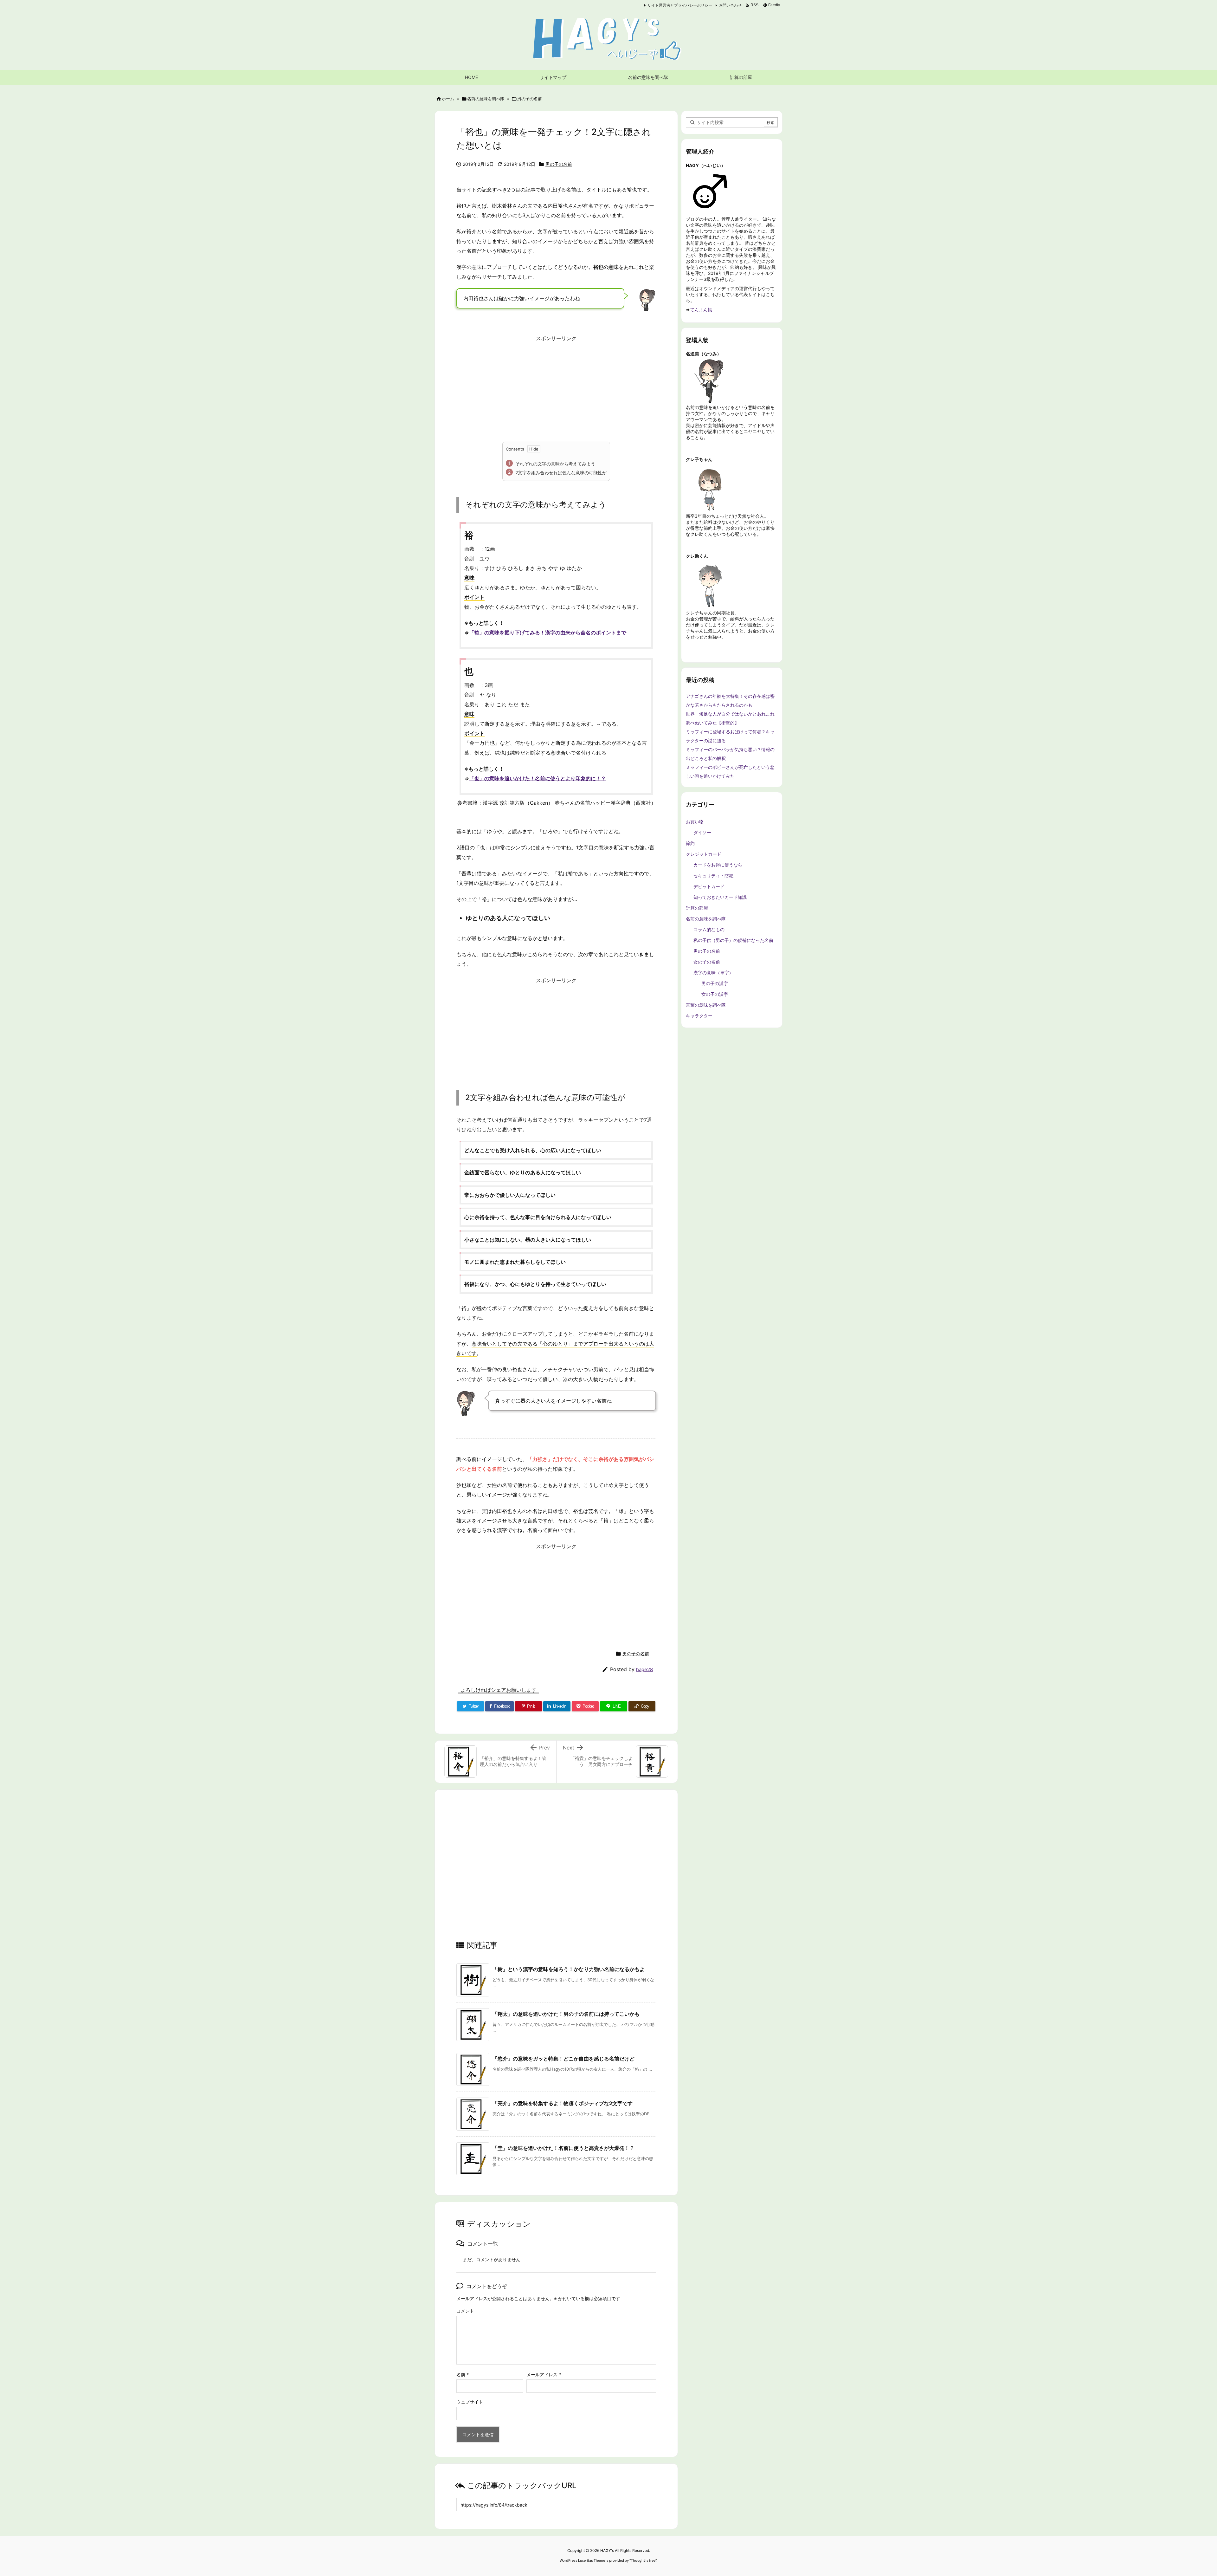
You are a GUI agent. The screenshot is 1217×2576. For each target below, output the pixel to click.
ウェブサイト (470, 2402)
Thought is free (643, 2560)
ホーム (448, 99)
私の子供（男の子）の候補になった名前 (733, 940)
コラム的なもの (709, 929)
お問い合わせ (730, 5)
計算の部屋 (697, 908)
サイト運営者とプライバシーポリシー (680, 5)
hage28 (644, 1669)
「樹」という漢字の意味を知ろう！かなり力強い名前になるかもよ (569, 1969)
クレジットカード (704, 854)
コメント (465, 2311)
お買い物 (695, 822)
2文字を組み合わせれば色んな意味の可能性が (561, 473)
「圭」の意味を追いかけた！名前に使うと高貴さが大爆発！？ (563, 2148)
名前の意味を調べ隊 (486, 99)
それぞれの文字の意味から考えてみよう (555, 464)
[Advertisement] (556, 388)
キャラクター (699, 1016)
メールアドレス (544, 2375)
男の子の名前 (530, 99)
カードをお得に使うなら (718, 865)
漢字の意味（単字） (713, 973)
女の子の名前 (707, 962)
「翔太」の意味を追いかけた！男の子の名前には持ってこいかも (566, 2014)
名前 (463, 2375)
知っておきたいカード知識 (720, 897)
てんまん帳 (701, 310)
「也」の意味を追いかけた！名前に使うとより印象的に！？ (538, 778)
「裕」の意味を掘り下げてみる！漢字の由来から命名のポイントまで (548, 633)
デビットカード (709, 886)
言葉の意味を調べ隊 (706, 1005)
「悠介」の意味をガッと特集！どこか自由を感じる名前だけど (563, 2059)
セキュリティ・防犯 (713, 876)
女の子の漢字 (715, 994)
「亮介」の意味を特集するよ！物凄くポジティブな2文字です (563, 2103)
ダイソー (702, 832)
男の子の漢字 (715, 983)
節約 (690, 843)
